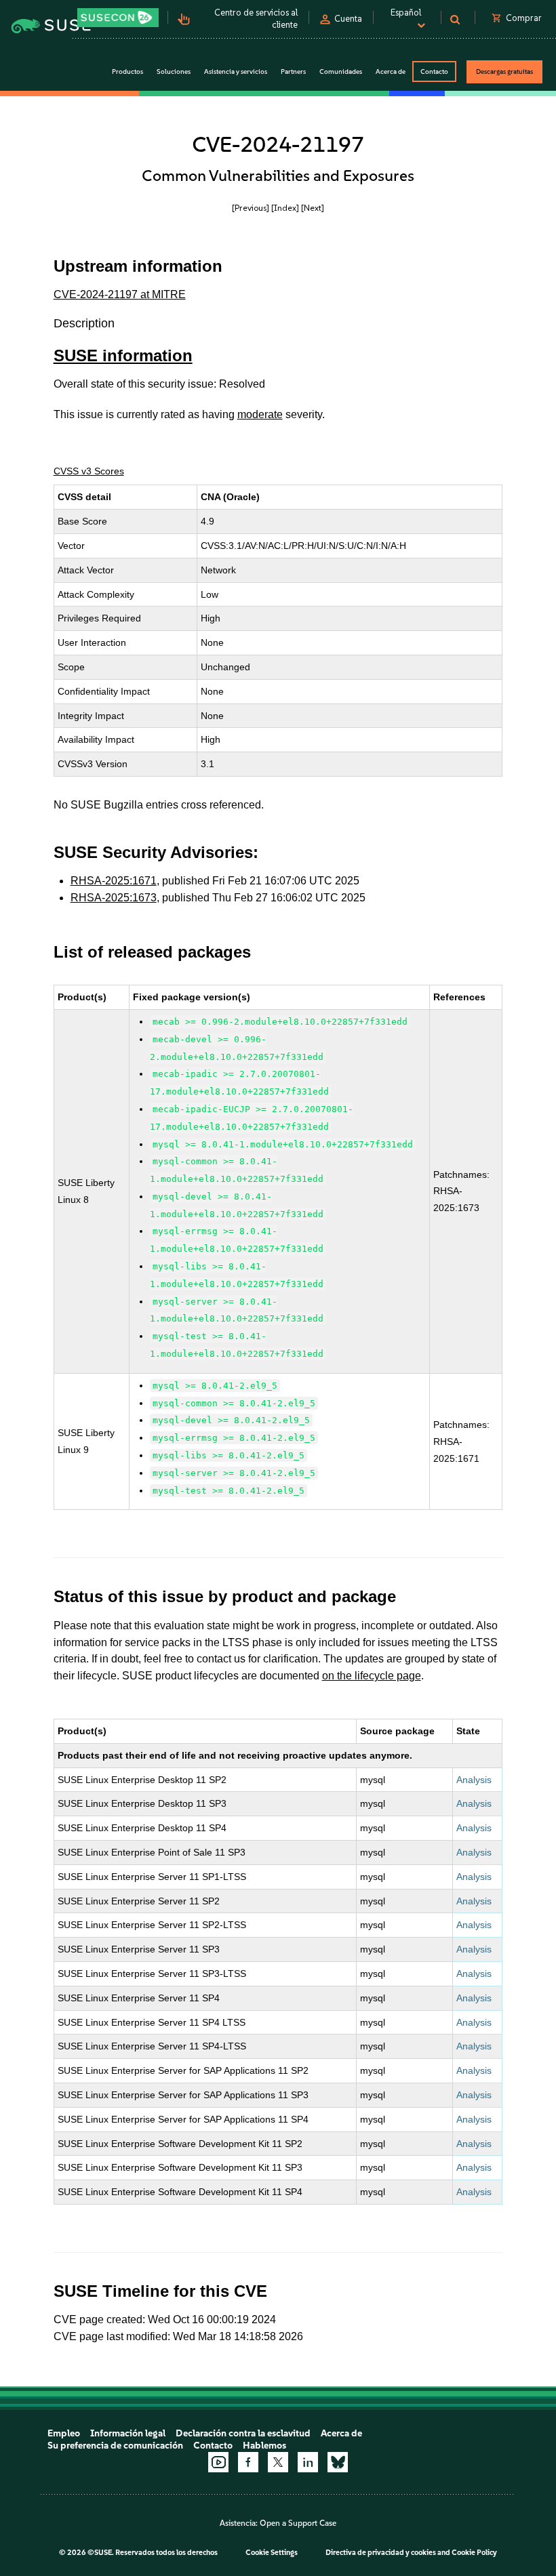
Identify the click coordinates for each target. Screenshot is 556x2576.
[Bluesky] (338, 2462)
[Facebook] (248, 2462)
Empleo (64, 2433)
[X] (278, 2462)
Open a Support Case (298, 2523)
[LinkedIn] (308, 2462)
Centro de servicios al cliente (256, 19)
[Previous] (251, 208)
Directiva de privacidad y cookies (381, 2553)
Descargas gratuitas (504, 71)
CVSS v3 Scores (89, 471)
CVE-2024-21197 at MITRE (120, 294)
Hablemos (264, 2446)
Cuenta (348, 19)
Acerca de (341, 2433)
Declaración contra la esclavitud (243, 2433)
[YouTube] (218, 2462)
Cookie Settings (272, 2553)
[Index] (285, 208)
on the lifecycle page (372, 1676)
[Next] (313, 208)
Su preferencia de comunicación (115, 2446)
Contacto (434, 71)
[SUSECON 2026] (118, 18)
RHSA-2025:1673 (114, 898)
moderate (260, 414)
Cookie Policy (474, 2553)
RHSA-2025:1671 (114, 881)
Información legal (128, 2433)
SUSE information (123, 355)
